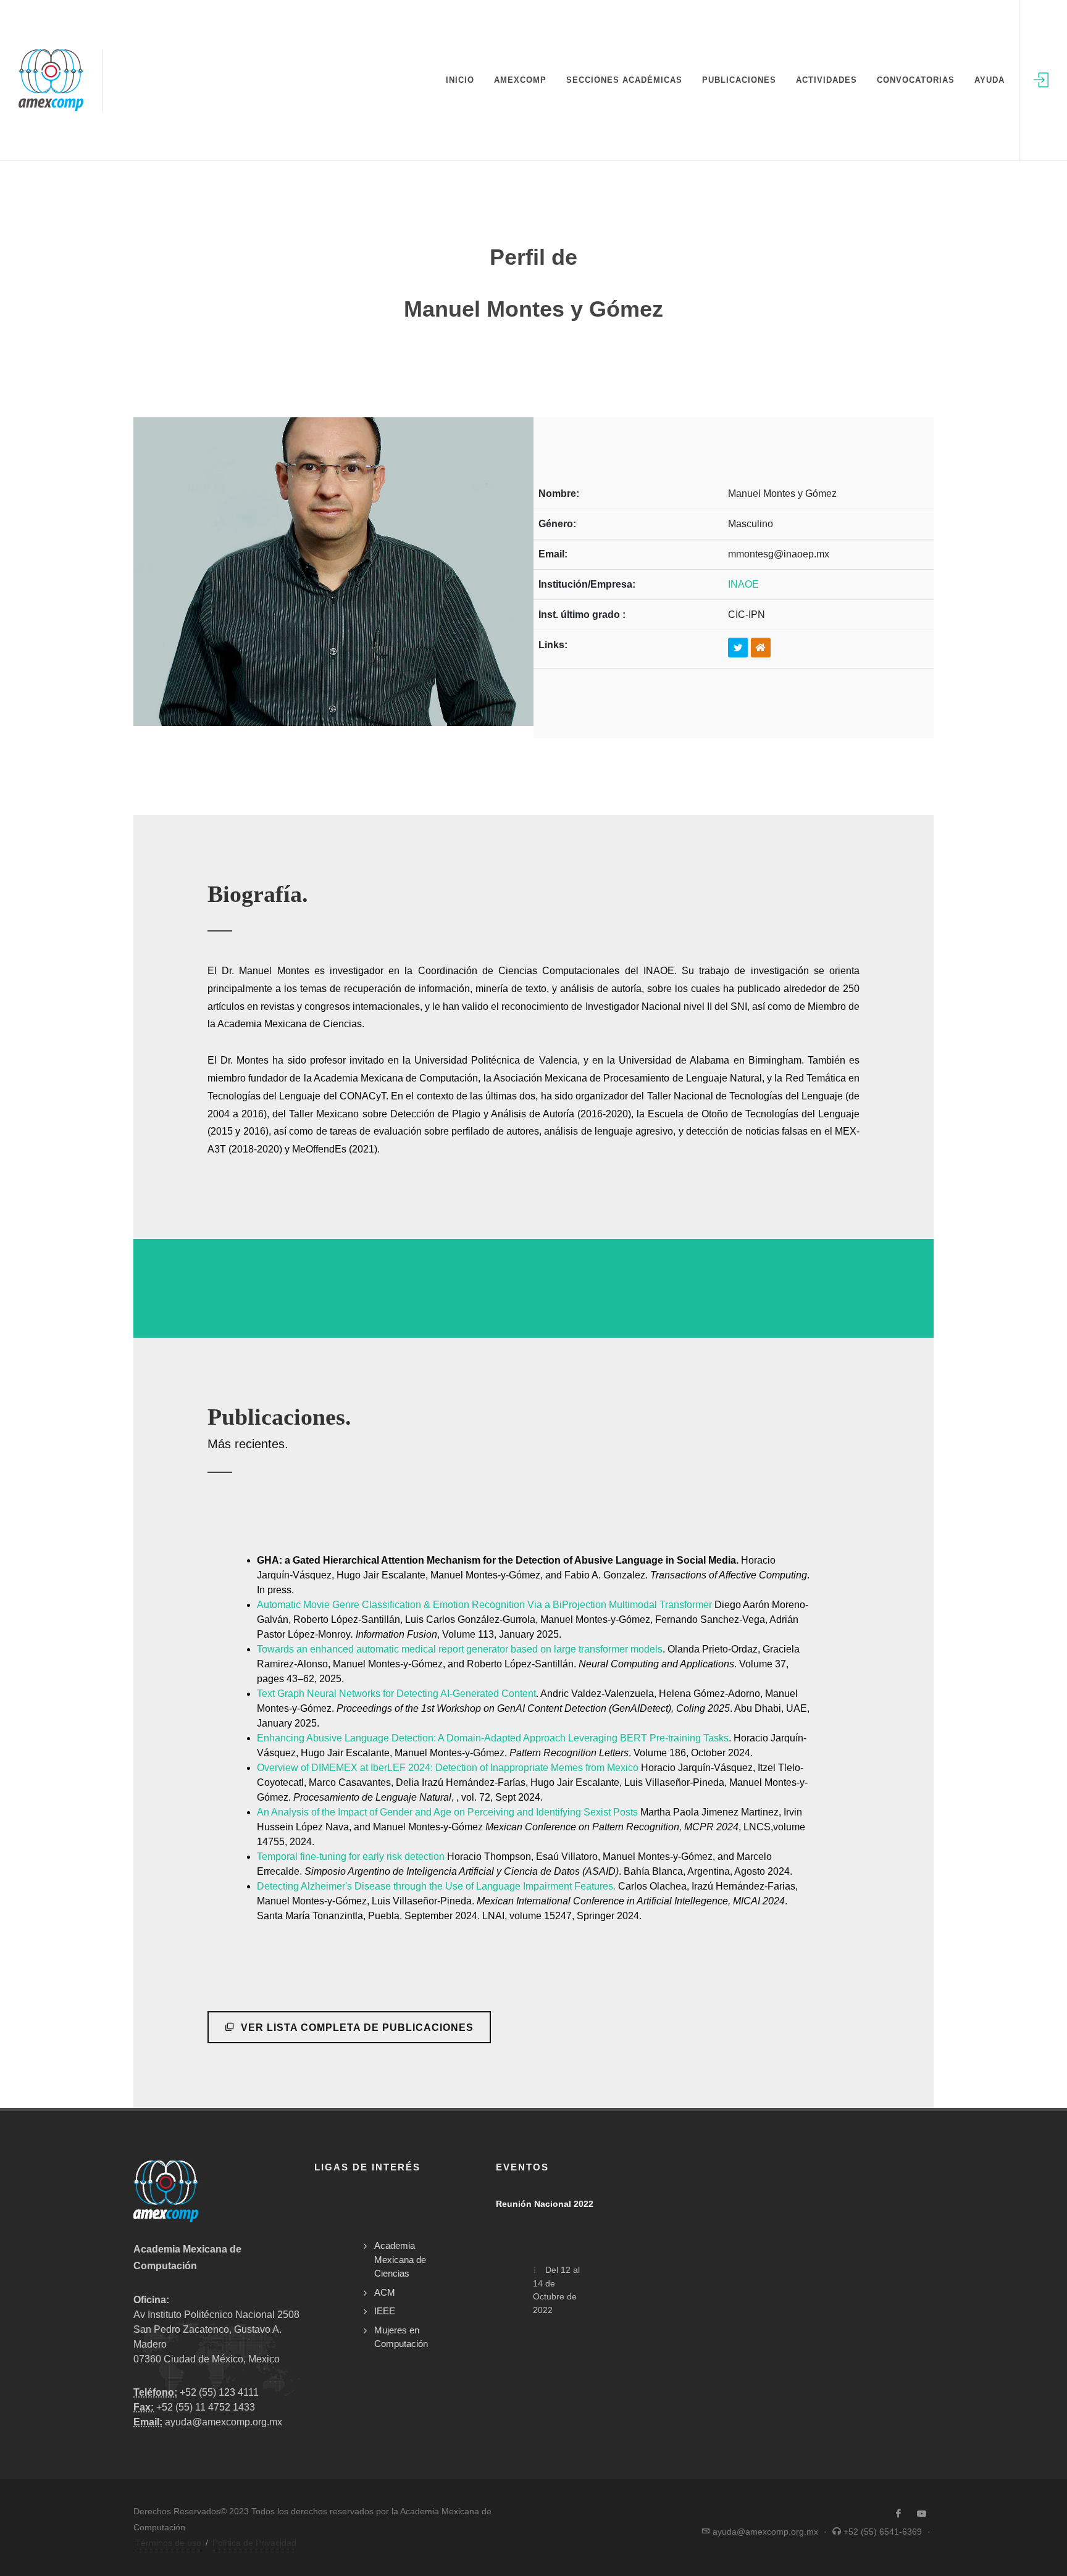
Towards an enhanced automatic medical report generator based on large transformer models (460, 1649)
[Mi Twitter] (738, 648)
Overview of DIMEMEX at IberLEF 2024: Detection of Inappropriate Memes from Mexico (448, 1768)
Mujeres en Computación (401, 2337)
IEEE (385, 2311)
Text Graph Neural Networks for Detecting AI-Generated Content (396, 1694)
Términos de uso (168, 2543)
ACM (385, 2292)
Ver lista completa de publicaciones (356, 2028)
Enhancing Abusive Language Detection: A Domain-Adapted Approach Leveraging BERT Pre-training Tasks (493, 1738)
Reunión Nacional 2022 (545, 2204)
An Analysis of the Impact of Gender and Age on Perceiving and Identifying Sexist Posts (447, 1812)
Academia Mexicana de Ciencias (400, 2259)
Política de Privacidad (254, 2543)
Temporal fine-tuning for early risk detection (351, 1857)
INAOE (743, 584)
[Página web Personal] (761, 648)
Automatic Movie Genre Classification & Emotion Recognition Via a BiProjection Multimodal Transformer (484, 1605)
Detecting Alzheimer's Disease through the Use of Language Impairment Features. (436, 1886)
